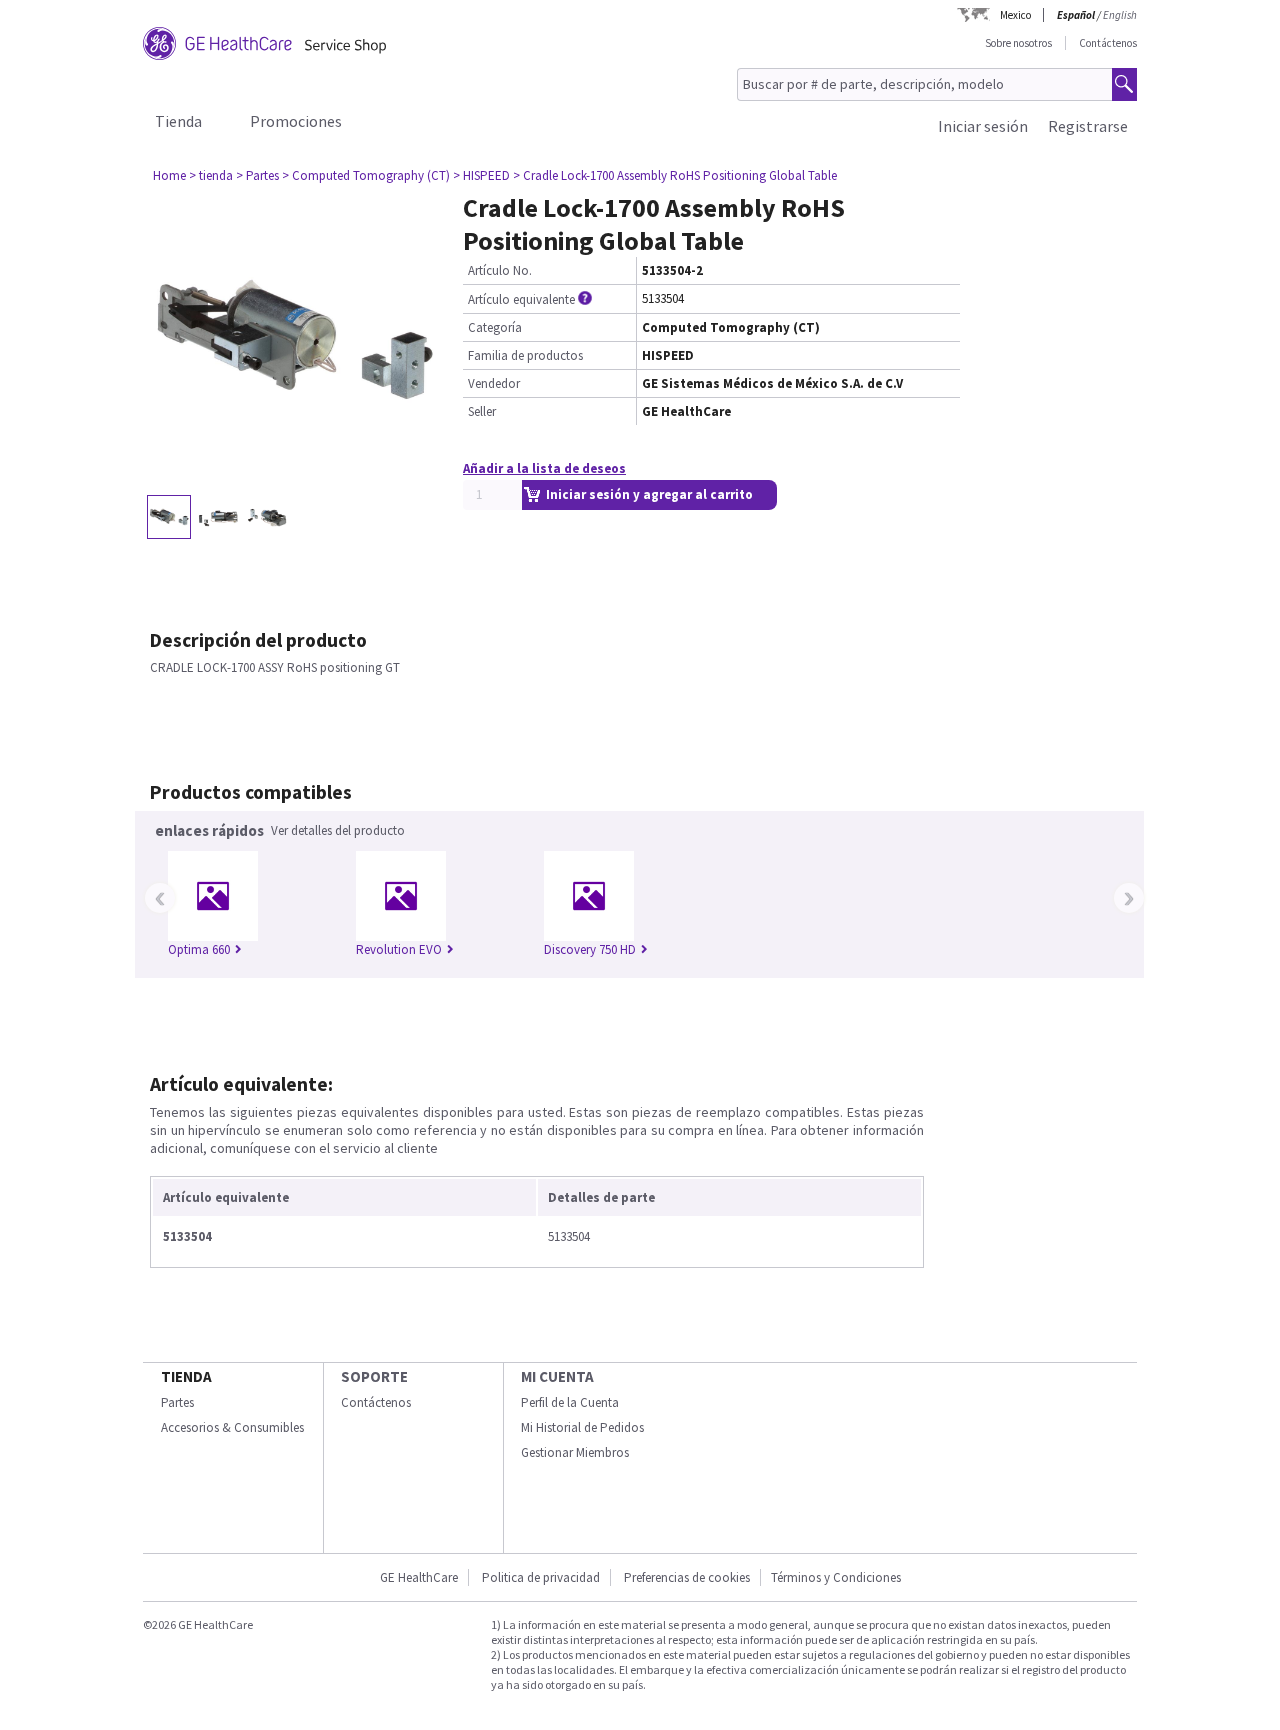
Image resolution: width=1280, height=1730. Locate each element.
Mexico (1015, 15)
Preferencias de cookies (687, 1577)
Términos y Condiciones (836, 1577)
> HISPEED (481, 175)
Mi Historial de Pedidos (582, 1427)
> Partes (257, 175)
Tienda (178, 121)
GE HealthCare (419, 1577)
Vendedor (494, 383)
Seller (482, 411)
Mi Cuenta (557, 1376)
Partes (177, 1402)
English (1120, 15)
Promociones (296, 121)
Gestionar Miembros (575, 1452)
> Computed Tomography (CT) (366, 175)
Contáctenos (1108, 43)
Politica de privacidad (541, 1577)
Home (169, 175)
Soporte (374, 1376)
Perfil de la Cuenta (570, 1402)
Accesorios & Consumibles (232, 1427)
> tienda (211, 175)
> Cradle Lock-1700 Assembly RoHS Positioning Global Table (675, 175)
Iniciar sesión (983, 126)
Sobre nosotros (1018, 43)
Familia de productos (525, 355)
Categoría (495, 327)
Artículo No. (500, 270)
